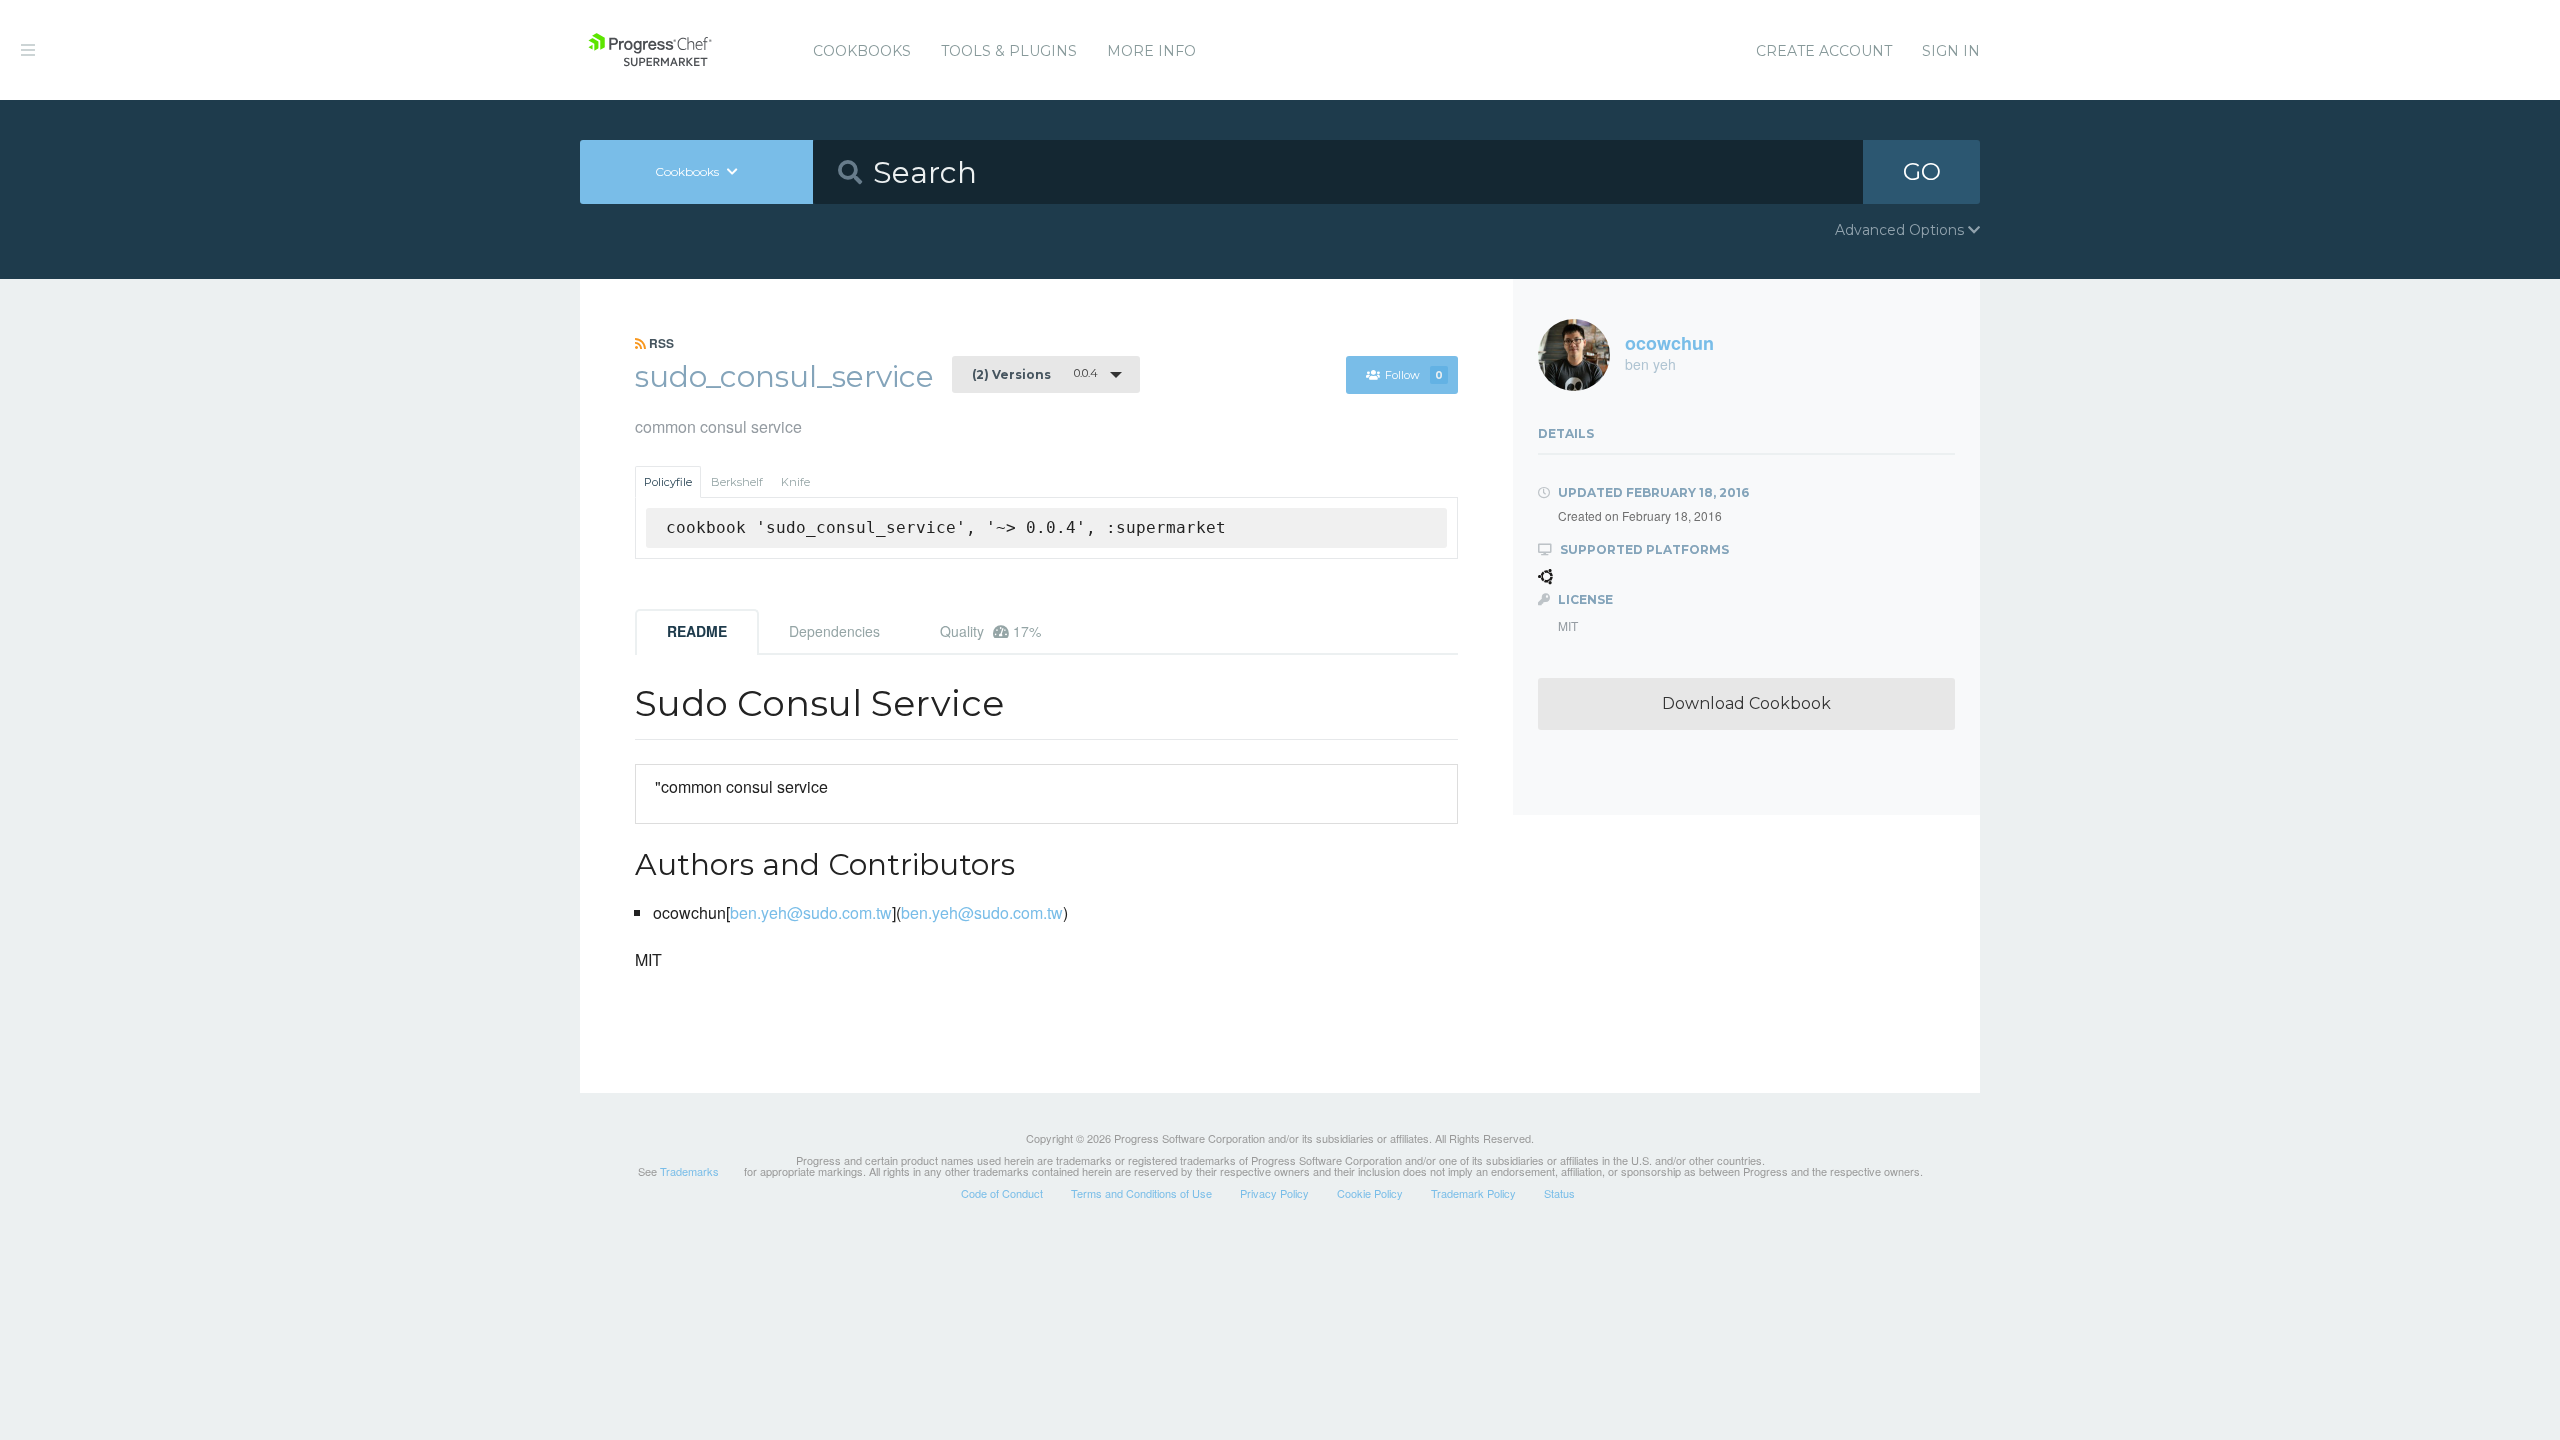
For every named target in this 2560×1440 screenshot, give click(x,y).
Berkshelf (737, 482)
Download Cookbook (1746, 703)
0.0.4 (1035, 374)
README (697, 631)
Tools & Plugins (1009, 51)
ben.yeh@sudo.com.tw (811, 912)
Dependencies (834, 631)
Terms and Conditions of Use (1141, 1193)
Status (1559, 1193)
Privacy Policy (1274, 1193)
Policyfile (668, 482)
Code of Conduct (1002, 1193)
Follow (1414, 375)
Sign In (1951, 51)
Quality (990, 631)
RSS (660, 343)
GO (1922, 171)
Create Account (1824, 51)
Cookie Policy (1370, 1193)
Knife (795, 482)
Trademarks (689, 1171)
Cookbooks (862, 51)
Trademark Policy (1473, 1193)
